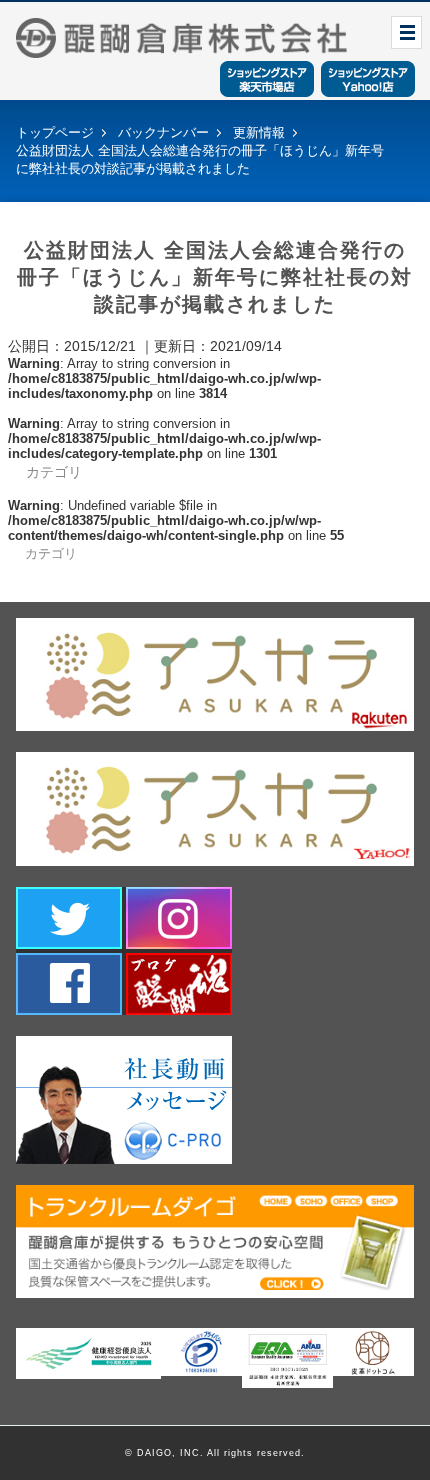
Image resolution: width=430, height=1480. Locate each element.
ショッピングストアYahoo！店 (368, 79)
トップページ (55, 132)
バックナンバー (163, 132)
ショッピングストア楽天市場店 (267, 79)
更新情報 (259, 132)
